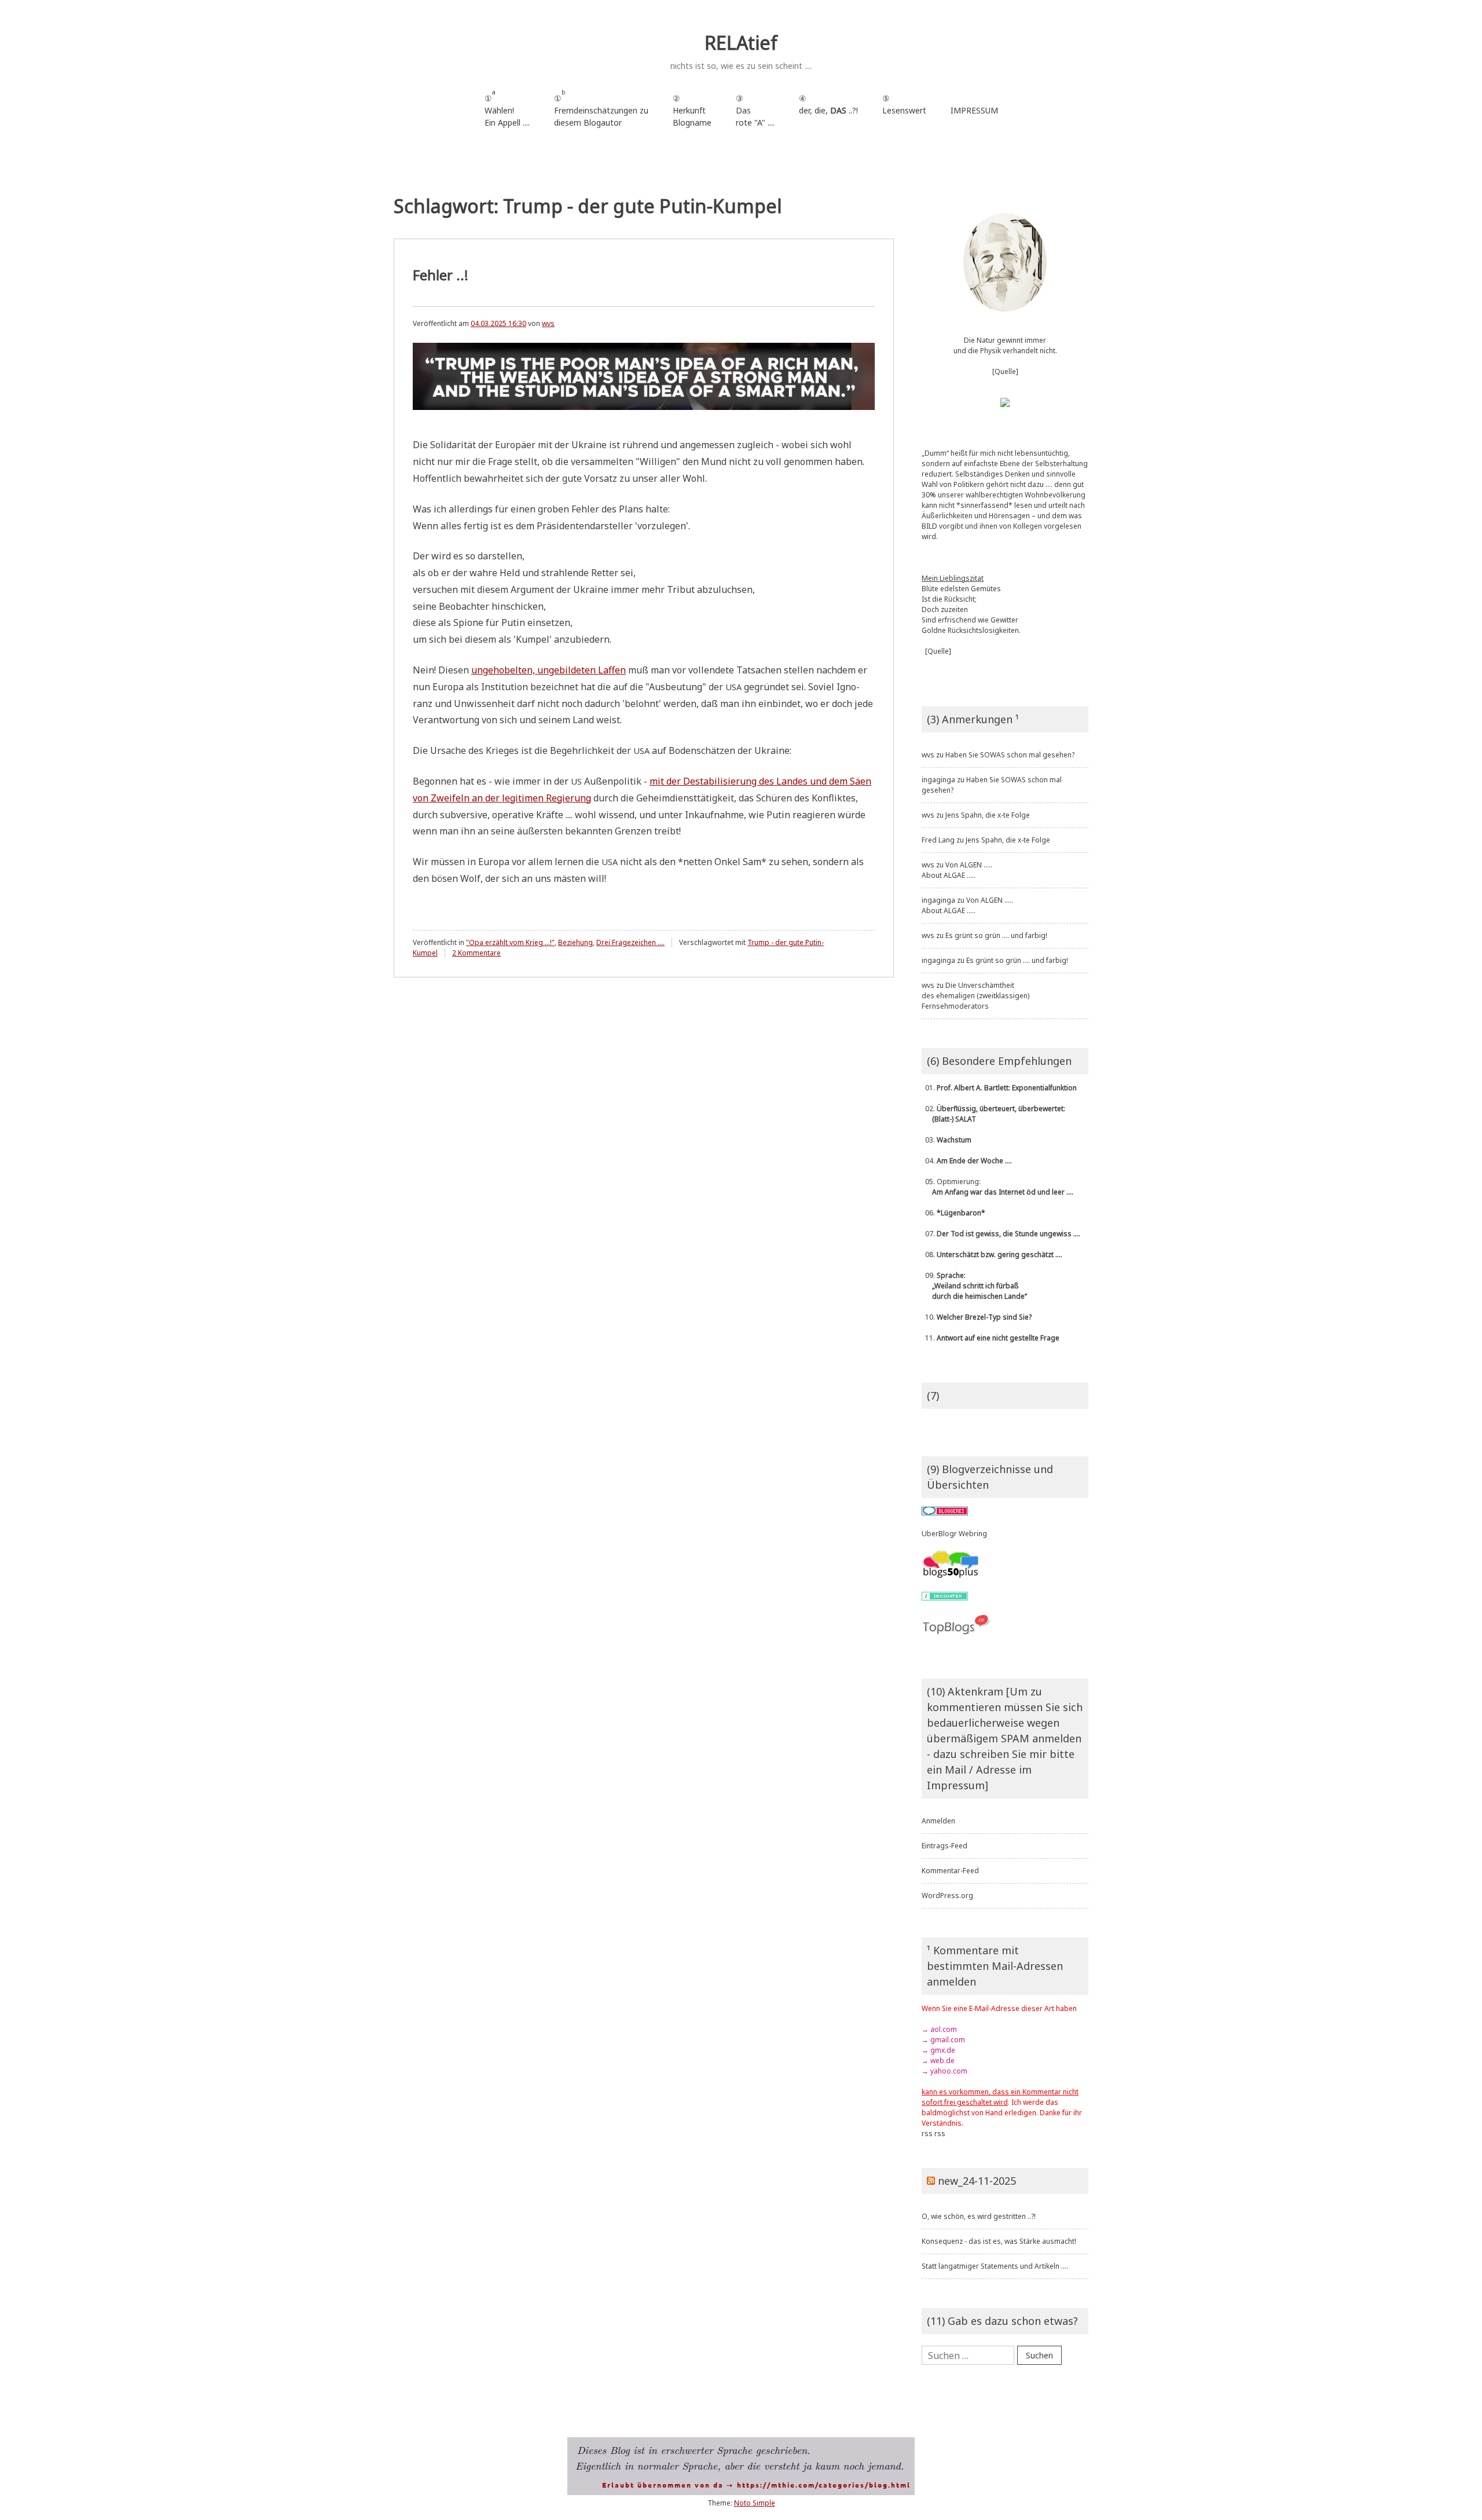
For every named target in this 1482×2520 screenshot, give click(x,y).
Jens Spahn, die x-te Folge (988, 815)
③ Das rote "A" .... (755, 110)
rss (927, 2133)
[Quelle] (1005, 371)
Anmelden (938, 1821)
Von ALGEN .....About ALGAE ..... (957, 870)
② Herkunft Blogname (692, 110)
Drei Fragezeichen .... (630, 942)
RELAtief (741, 43)
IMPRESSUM (974, 110)
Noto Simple (755, 2503)
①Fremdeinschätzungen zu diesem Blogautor (601, 108)
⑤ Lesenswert (904, 104)
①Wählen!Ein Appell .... (507, 108)
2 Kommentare (476, 953)
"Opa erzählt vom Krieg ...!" (510, 942)
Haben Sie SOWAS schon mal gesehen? (1010, 755)
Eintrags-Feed (944, 1846)
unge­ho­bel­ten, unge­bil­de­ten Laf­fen (549, 670)
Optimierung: (997, 1187)
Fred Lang (938, 840)
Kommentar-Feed (950, 1871)
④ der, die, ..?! (828, 110)
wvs (548, 323)
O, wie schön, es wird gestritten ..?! (979, 2216)
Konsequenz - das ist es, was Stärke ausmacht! (999, 2241)
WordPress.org (947, 1896)
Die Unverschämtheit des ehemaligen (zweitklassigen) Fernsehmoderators (975, 996)
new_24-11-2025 (977, 2181)
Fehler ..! (441, 275)
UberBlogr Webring (954, 1534)
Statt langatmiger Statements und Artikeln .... (995, 2266)
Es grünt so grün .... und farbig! (996, 935)
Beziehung (575, 942)
